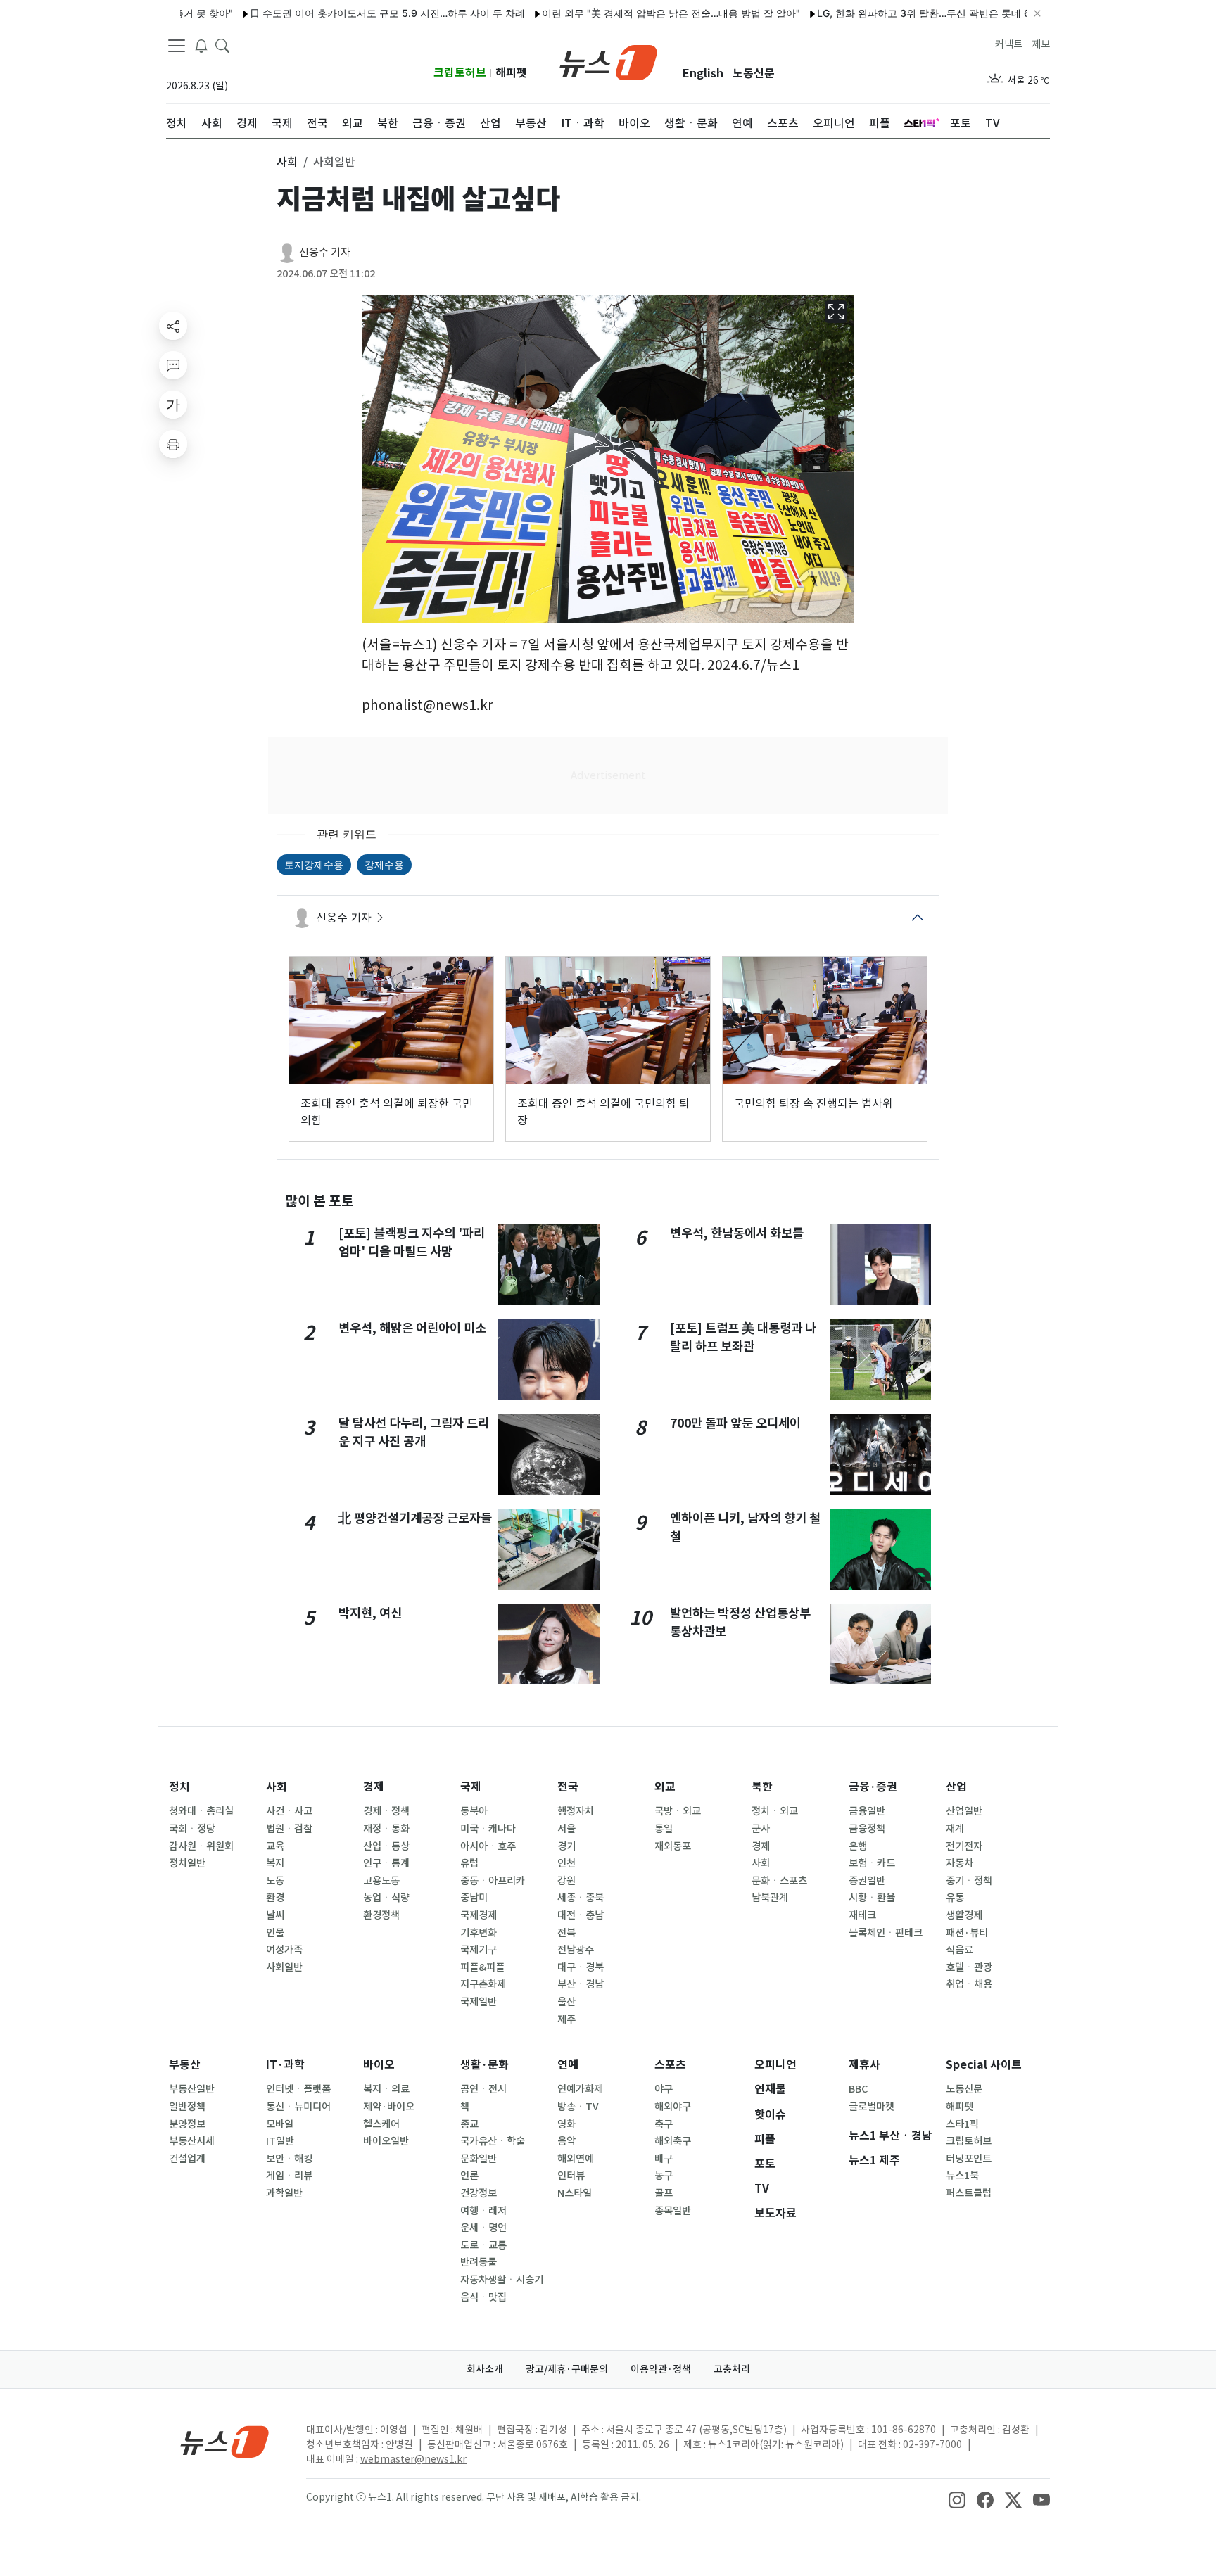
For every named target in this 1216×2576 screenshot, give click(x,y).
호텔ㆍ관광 (969, 1967)
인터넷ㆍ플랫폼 (298, 2089)
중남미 (474, 1898)
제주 (566, 2019)
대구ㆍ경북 (581, 1967)
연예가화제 (580, 2089)
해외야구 (673, 2107)
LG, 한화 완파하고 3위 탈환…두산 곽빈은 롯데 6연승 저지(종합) (898, 13)
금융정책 (867, 1829)
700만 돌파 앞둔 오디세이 (735, 1423)
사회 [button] (287, 162)
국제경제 (479, 1915)
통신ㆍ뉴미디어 (298, 2107)
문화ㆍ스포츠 (779, 1881)
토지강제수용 (314, 864)
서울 (566, 1829)
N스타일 (575, 2193)
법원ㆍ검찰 (289, 1829)
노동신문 (754, 74)
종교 (469, 2124)
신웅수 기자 (325, 252)
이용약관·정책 (661, 2369)
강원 (566, 1881)
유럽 (469, 1863)
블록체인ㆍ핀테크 (886, 1933)
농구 (664, 2176)
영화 (566, 2124)
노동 (275, 1881)
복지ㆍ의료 (386, 2089)
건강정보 (479, 2193)
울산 (566, 2002)
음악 (566, 2141)
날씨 (275, 1915)
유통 (955, 1898)
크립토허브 (460, 73)
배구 (664, 2159)
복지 (275, 1863)
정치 (179, 1787)
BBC (858, 2089)
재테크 (862, 1915)
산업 (956, 1787)
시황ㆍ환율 (872, 1898)
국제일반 (479, 2002)
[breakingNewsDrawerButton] (201, 45)
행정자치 (576, 1811)
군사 (761, 1829)
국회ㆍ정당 (192, 1829)
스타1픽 (962, 2124)
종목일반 (673, 2211)
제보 (1041, 44)
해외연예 (576, 2159)
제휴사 (864, 2065)
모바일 (280, 2124)
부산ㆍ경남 (581, 1984)
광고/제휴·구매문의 (567, 2369)
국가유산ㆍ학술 (493, 2141)
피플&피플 (482, 1967)
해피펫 (511, 73)
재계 (955, 1829)
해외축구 (673, 2141)
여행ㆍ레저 (483, 2211)
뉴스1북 (962, 2176)
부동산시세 (192, 2141)
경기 (566, 1846)
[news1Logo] (225, 2441)
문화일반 (479, 2159)
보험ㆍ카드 (872, 1863)
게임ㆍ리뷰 (289, 2176)
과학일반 (284, 2193)
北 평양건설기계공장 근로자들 (415, 1518)
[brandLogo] (608, 61)
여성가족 (284, 1950)
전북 (566, 1933)
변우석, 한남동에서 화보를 (737, 1233)
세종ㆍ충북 (581, 1898)
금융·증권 (873, 1787)
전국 (568, 1787)
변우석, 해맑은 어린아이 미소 (412, 1328)
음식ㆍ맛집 (483, 2297)
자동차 (959, 1863)
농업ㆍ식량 (386, 1898)
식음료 (959, 1950)
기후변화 (479, 1933)
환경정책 (381, 1915)
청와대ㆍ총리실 (201, 1811)
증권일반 (867, 1881)
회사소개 (485, 2369)
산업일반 (964, 1811)
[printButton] (173, 444)
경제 (374, 1787)
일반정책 (187, 2107)
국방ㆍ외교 (678, 1811)
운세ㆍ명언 (483, 2228)
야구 (664, 2089)
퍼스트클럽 (969, 2193)
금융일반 (867, 1811)
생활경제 (964, 1915)
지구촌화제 (483, 1984)
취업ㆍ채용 (969, 1984)
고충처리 (732, 2369)
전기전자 (964, 1846)
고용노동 (381, 1881)
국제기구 (479, 1950)
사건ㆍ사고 (289, 1811)
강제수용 (384, 864)
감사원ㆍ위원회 (201, 1846)
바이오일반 (386, 2141)
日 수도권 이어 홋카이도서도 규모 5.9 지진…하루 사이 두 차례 (327, 13)
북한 (762, 1787)
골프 (664, 2193)
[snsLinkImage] (957, 2499)
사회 (277, 1787)
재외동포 (673, 1846)
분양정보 (187, 2124)
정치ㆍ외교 (775, 1811)
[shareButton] (173, 326)
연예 (568, 2065)
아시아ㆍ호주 (488, 1846)
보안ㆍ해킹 (289, 2159)
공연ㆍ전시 (483, 2089)
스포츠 (670, 2065)
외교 (665, 1787)
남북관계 (770, 1898)
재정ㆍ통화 (386, 1829)
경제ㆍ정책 (386, 1811)
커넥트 (1009, 44)
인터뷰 (571, 2176)
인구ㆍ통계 (386, 1863)
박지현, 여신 (370, 1613)
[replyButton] (173, 365)
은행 (858, 1846)
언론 (469, 2176)
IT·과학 (285, 2065)
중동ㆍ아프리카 (493, 1881)
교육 (275, 1846)
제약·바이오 (389, 2107)
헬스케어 (381, 2124)
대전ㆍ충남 (581, 1915)
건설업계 (187, 2159)
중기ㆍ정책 (969, 1881)
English (703, 74)
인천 (566, 1863)
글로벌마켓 (872, 2107)
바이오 (379, 2065)
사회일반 (284, 1967)
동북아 (474, 1811)
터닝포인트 (969, 2159)
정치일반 (187, 1863)
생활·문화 (484, 2065)
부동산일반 (192, 2089)
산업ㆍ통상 (386, 1846)
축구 (664, 2124)
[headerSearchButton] (222, 45)
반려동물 (479, 2262)
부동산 (185, 2065)
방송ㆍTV (578, 2107)
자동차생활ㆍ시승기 (502, 2280)
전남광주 (576, 1950)
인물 (275, 1933)
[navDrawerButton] (177, 46)
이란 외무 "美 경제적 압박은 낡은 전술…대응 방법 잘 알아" (610, 13)
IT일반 (280, 2141)
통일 (664, 1829)
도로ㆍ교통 (483, 2245)
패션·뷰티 (967, 1933)
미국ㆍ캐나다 (488, 1829)
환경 (275, 1898)
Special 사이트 (984, 2065)
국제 (471, 1787)
